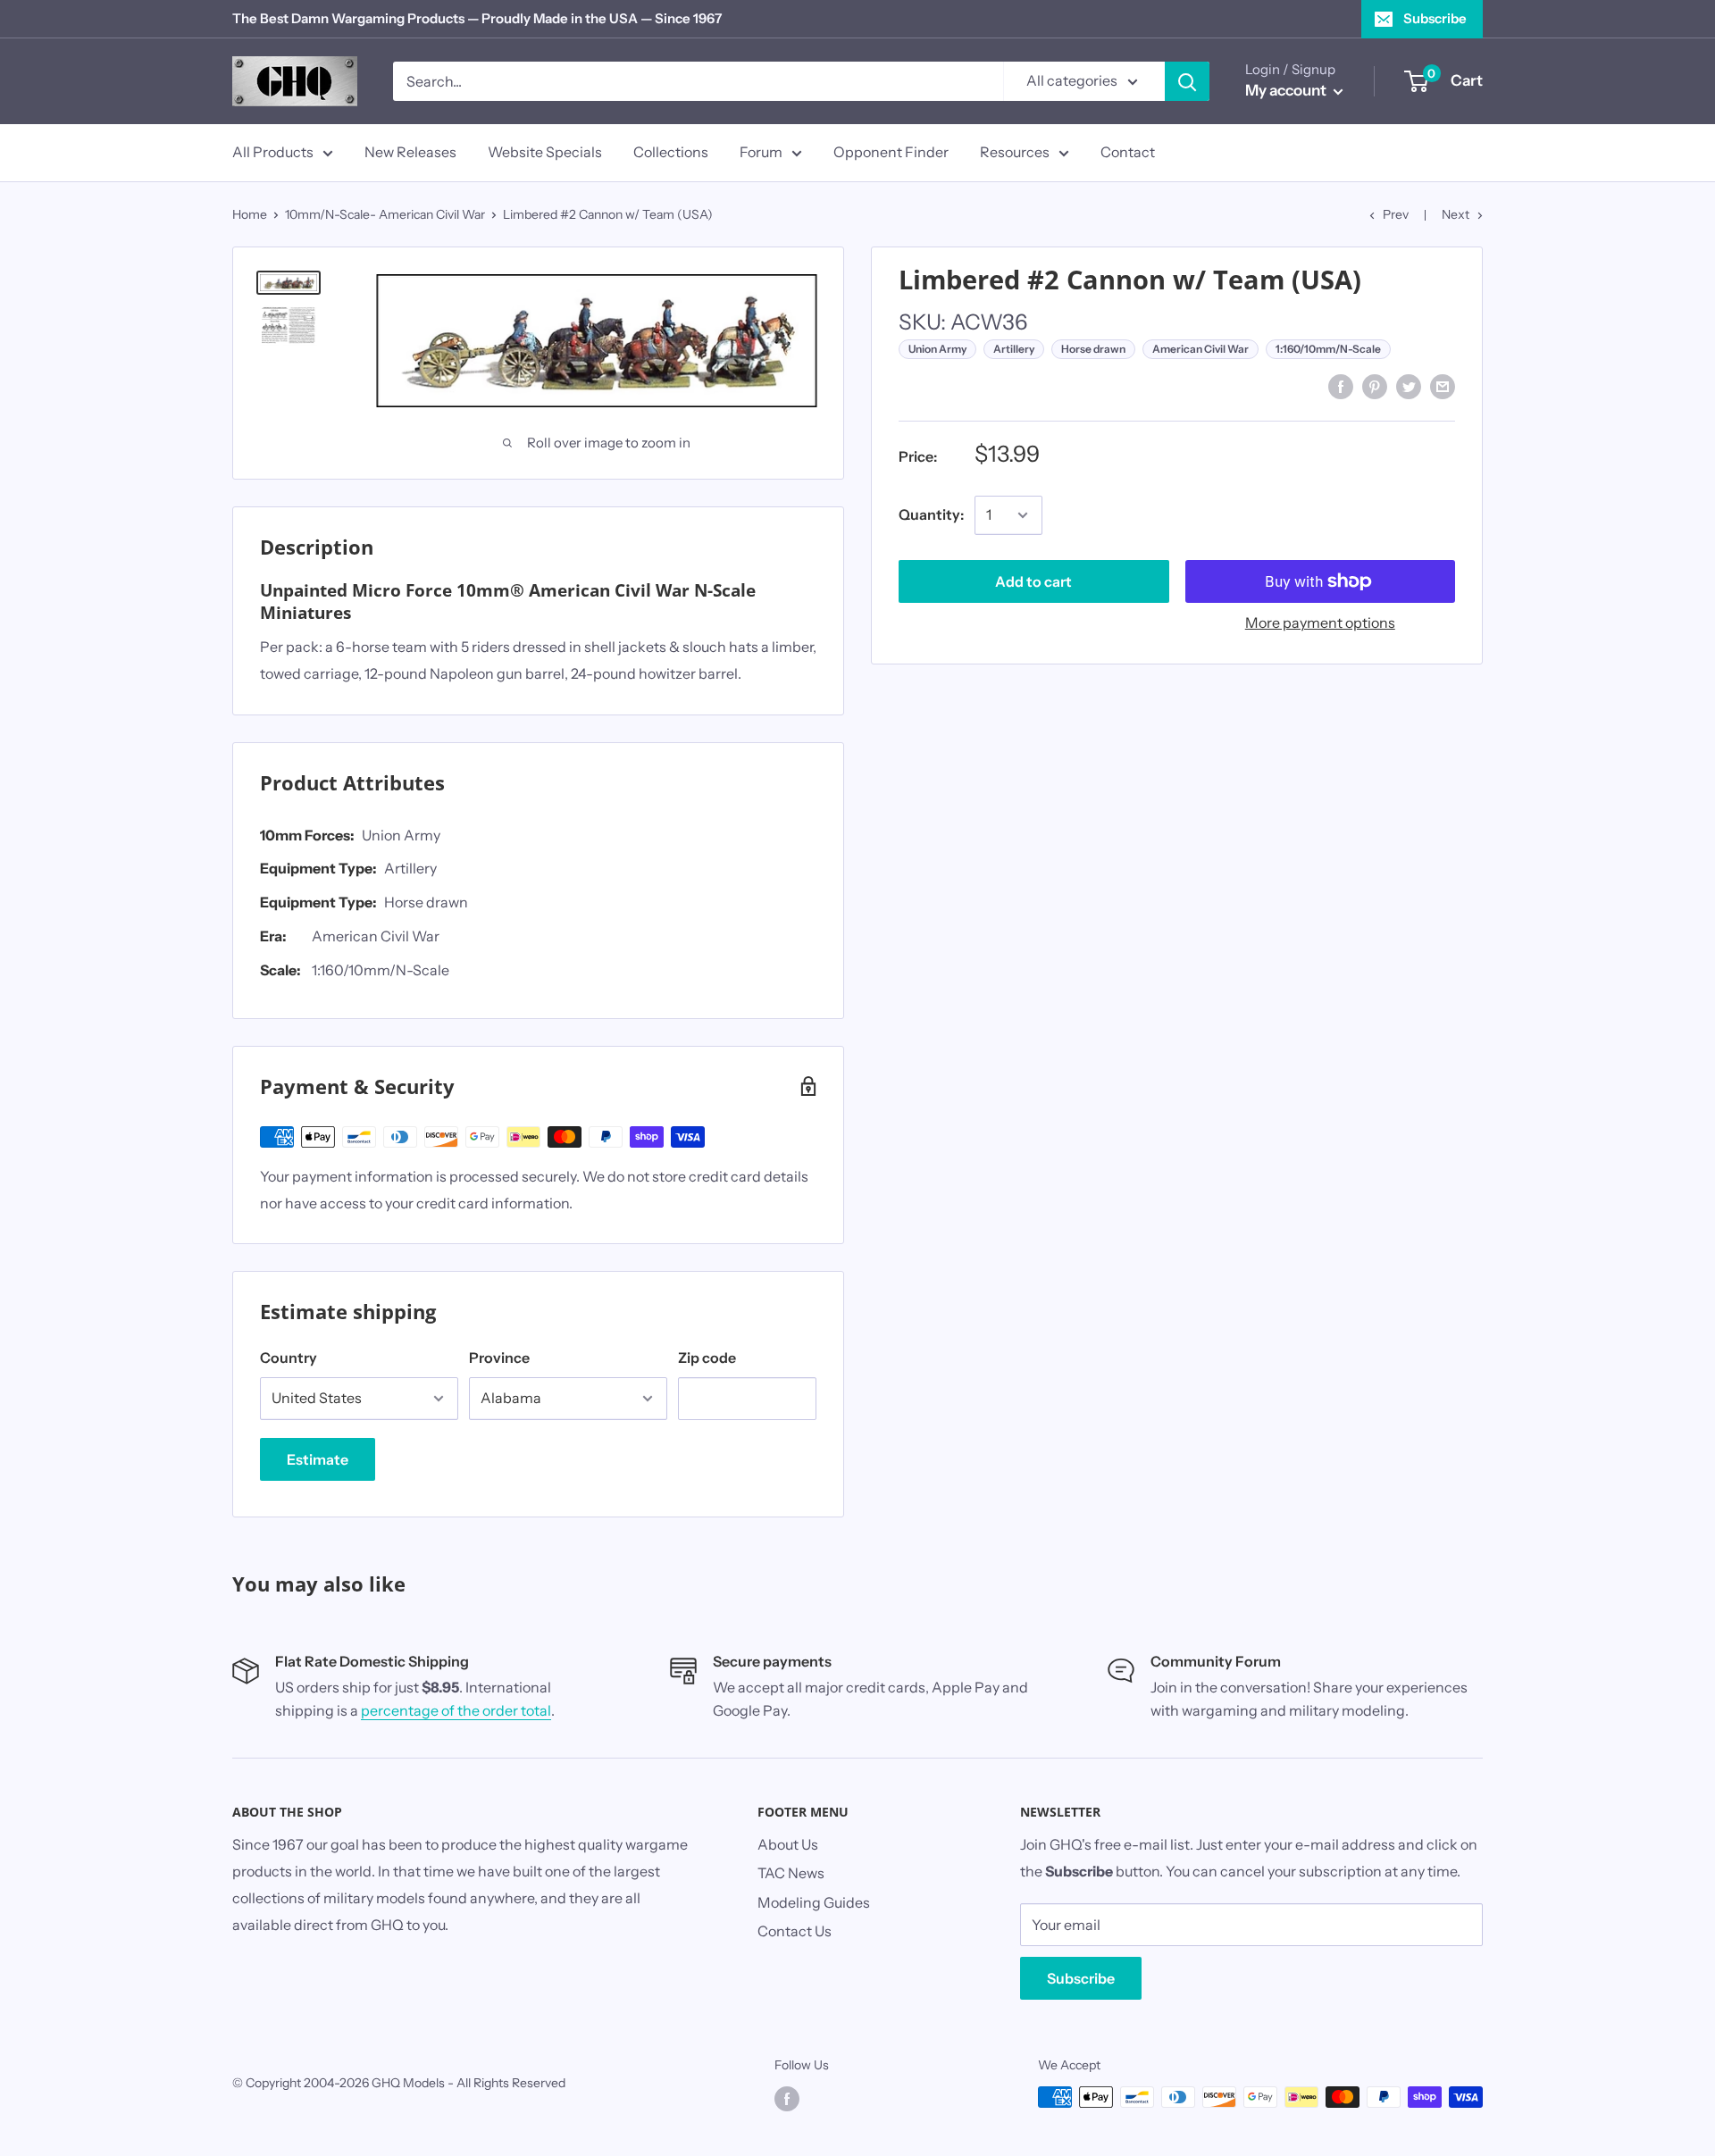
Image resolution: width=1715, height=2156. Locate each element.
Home (250, 214)
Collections (671, 152)
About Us (788, 1844)
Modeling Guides (814, 1902)
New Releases (410, 152)
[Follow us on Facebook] (787, 2099)
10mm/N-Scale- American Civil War (385, 214)
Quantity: (931, 514)
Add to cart (1033, 581)
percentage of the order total (456, 1710)
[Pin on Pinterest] (1375, 386)
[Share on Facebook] (1341, 386)
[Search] (1187, 81)
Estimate (318, 1459)
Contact (1128, 152)
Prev (1396, 214)
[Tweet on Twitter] (1409, 386)
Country (289, 1358)
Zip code (707, 1358)
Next (1456, 214)
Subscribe (1435, 18)
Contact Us (795, 1931)
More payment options (1320, 623)
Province (499, 1358)
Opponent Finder (891, 152)
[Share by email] (1443, 386)
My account (1287, 90)
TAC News (791, 1873)
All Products (273, 152)
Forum (761, 152)
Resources (1015, 152)
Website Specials (545, 152)
